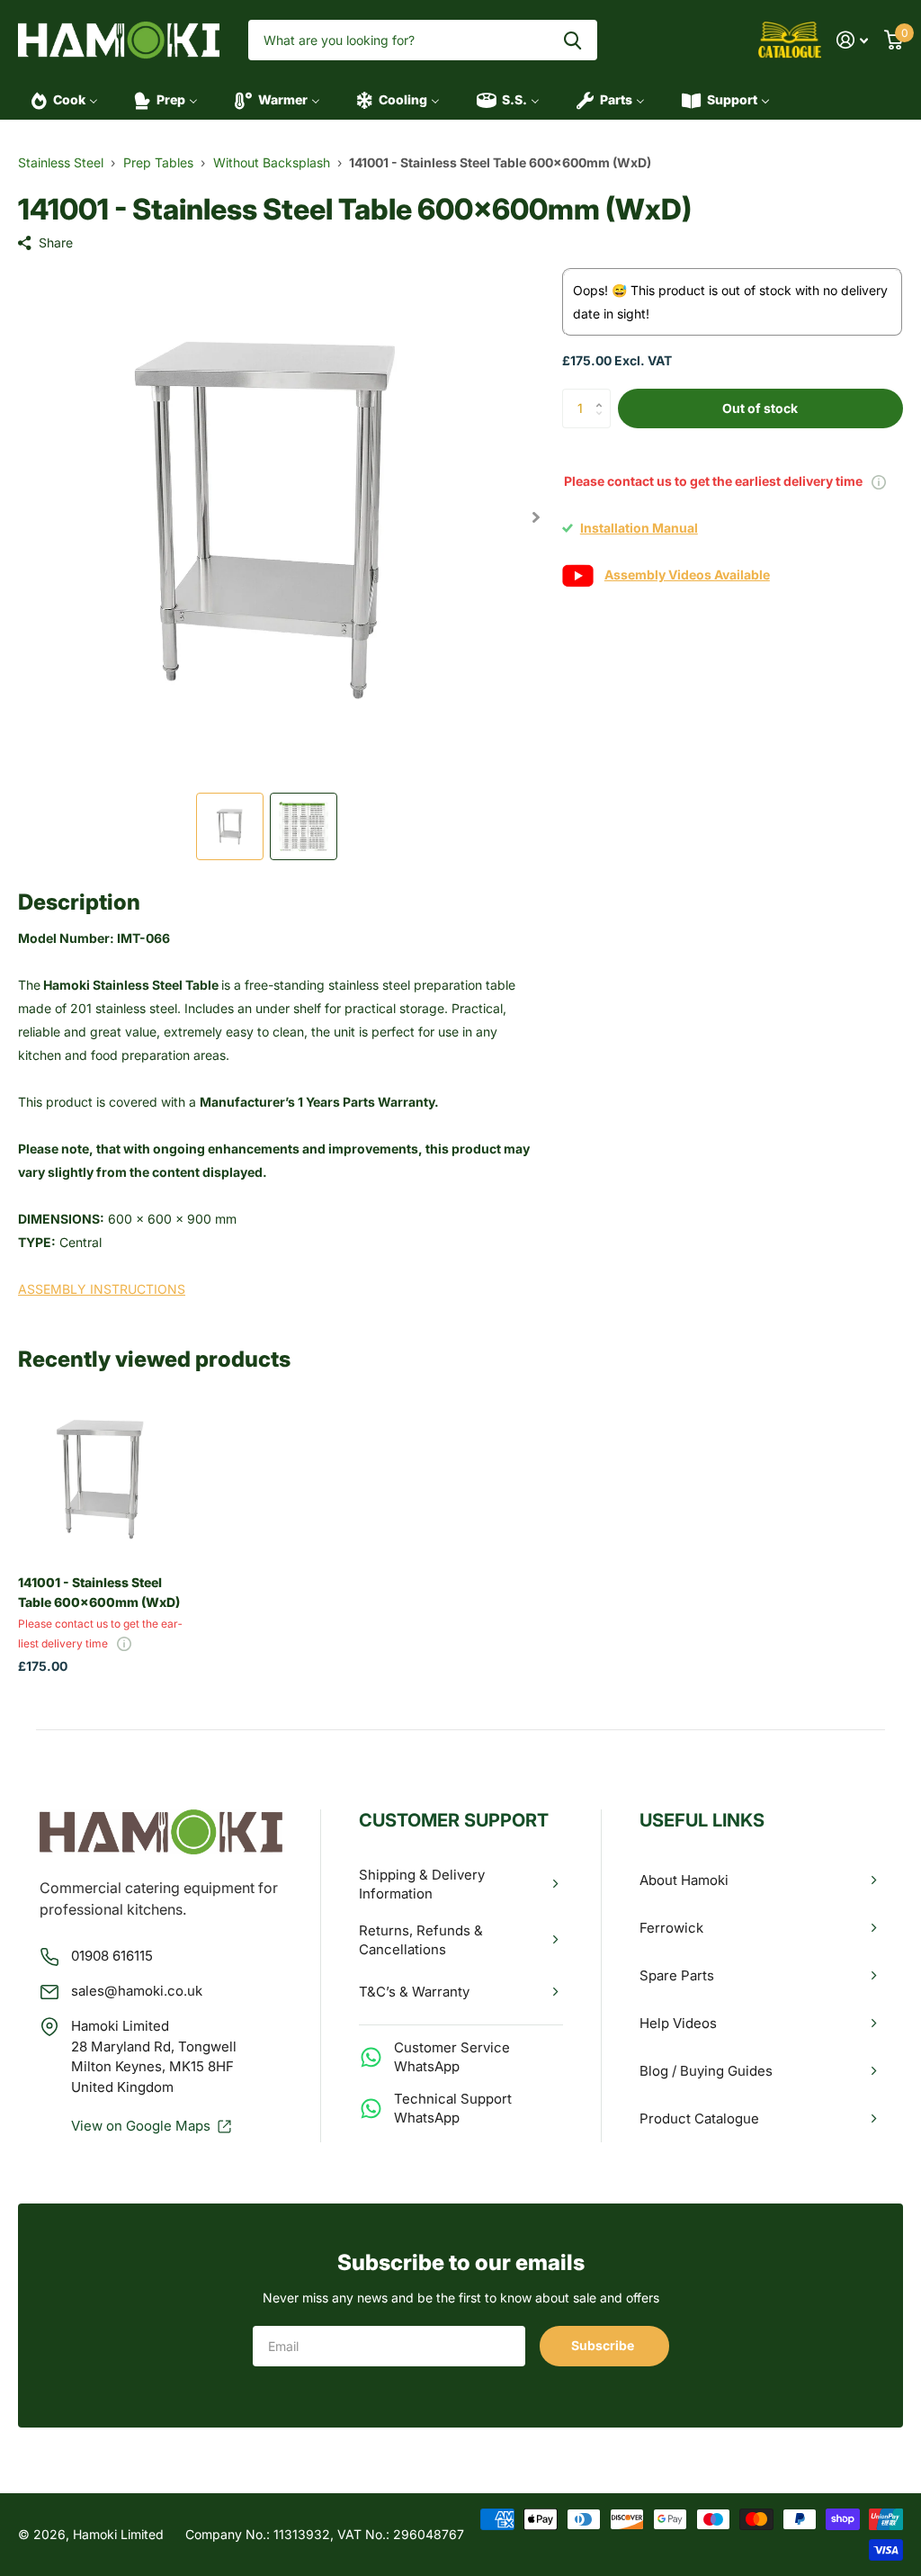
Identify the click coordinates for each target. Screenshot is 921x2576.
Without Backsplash (272, 162)
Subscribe (604, 2345)
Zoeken (572, 40)
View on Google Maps (141, 2126)
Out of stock (760, 408)
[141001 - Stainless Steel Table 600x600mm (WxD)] (101, 1478)
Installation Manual (639, 528)
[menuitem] (59, 100)
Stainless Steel (61, 162)
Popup (879, 481)
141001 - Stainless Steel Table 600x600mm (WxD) (99, 1592)
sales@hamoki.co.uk (137, 1991)
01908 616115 (112, 1956)
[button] (537, 517)
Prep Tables (158, 162)
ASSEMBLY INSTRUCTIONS (102, 1289)
